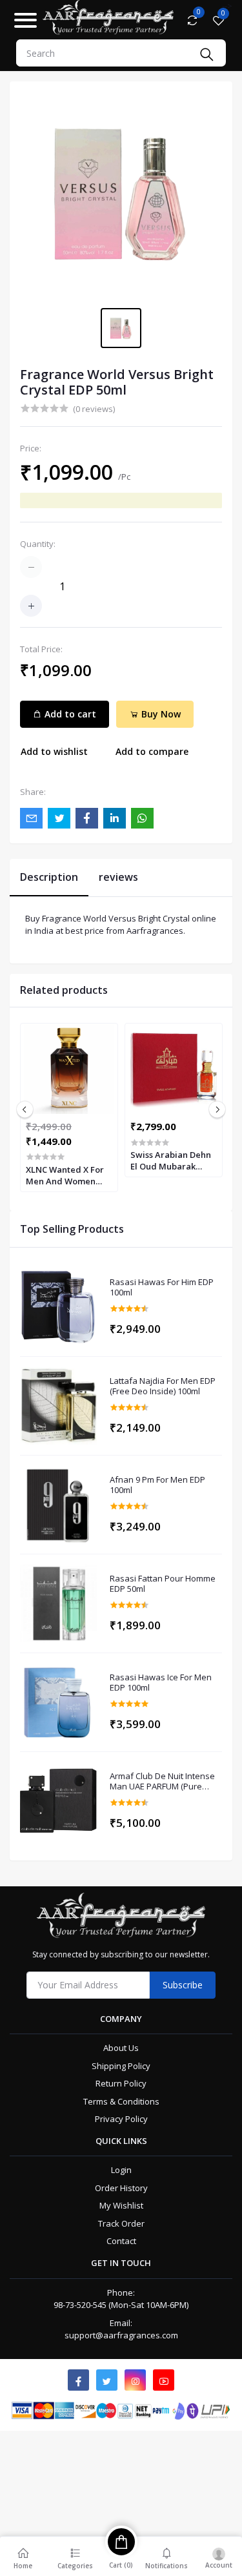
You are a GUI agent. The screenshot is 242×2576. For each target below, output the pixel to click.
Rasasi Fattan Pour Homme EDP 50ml (163, 1584)
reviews (118, 877)
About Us (121, 2048)
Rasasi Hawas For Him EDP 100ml (162, 1287)
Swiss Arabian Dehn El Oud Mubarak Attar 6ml (171, 1160)
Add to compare (152, 751)
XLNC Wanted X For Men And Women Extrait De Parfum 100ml (65, 1175)
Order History (121, 2188)
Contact (121, 2241)
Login (121, 2170)
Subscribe (183, 1985)
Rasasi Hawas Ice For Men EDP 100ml (161, 1683)
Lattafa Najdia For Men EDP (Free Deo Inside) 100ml (163, 1386)
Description (49, 877)
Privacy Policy (121, 2119)
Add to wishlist (54, 751)
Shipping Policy (121, 2066)
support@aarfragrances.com (121, 2335)
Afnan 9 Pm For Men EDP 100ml (157, 1485)
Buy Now (160, 714)
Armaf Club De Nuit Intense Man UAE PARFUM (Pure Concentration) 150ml (162, 1781)
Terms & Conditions (121, 2101)
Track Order (121, 2223)
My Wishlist (121, 2205)
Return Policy (121, 2083)
